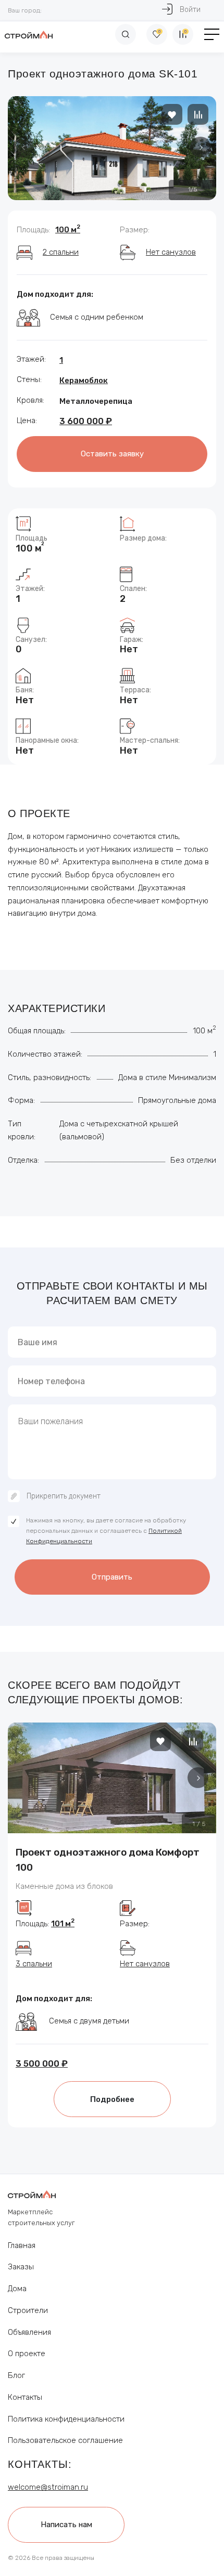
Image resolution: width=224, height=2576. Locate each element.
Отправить (112, 1577)
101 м (63, 1924)
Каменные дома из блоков (64, 1886)
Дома (17, 2289)
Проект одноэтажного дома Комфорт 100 (108, 1860)
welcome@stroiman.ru (48, 2487)
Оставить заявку (112, 454)
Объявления (29, 2332)
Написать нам (66, 2525)
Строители (28, 2310)
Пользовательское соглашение (65, 2440)
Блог (16, 2375)
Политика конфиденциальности (66, 2419)
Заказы (21, 2267)
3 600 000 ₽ (86, 421)
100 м (68, 230)
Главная (22, 2245)
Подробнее (112, 2099)
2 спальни (61, 252)
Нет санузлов (171, 252)
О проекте (27, 2354)
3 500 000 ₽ (42, 2064)
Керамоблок (84, 380)
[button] (201, 147)
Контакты (25, 2397)
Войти (190, 10)
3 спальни (34, 1964)
